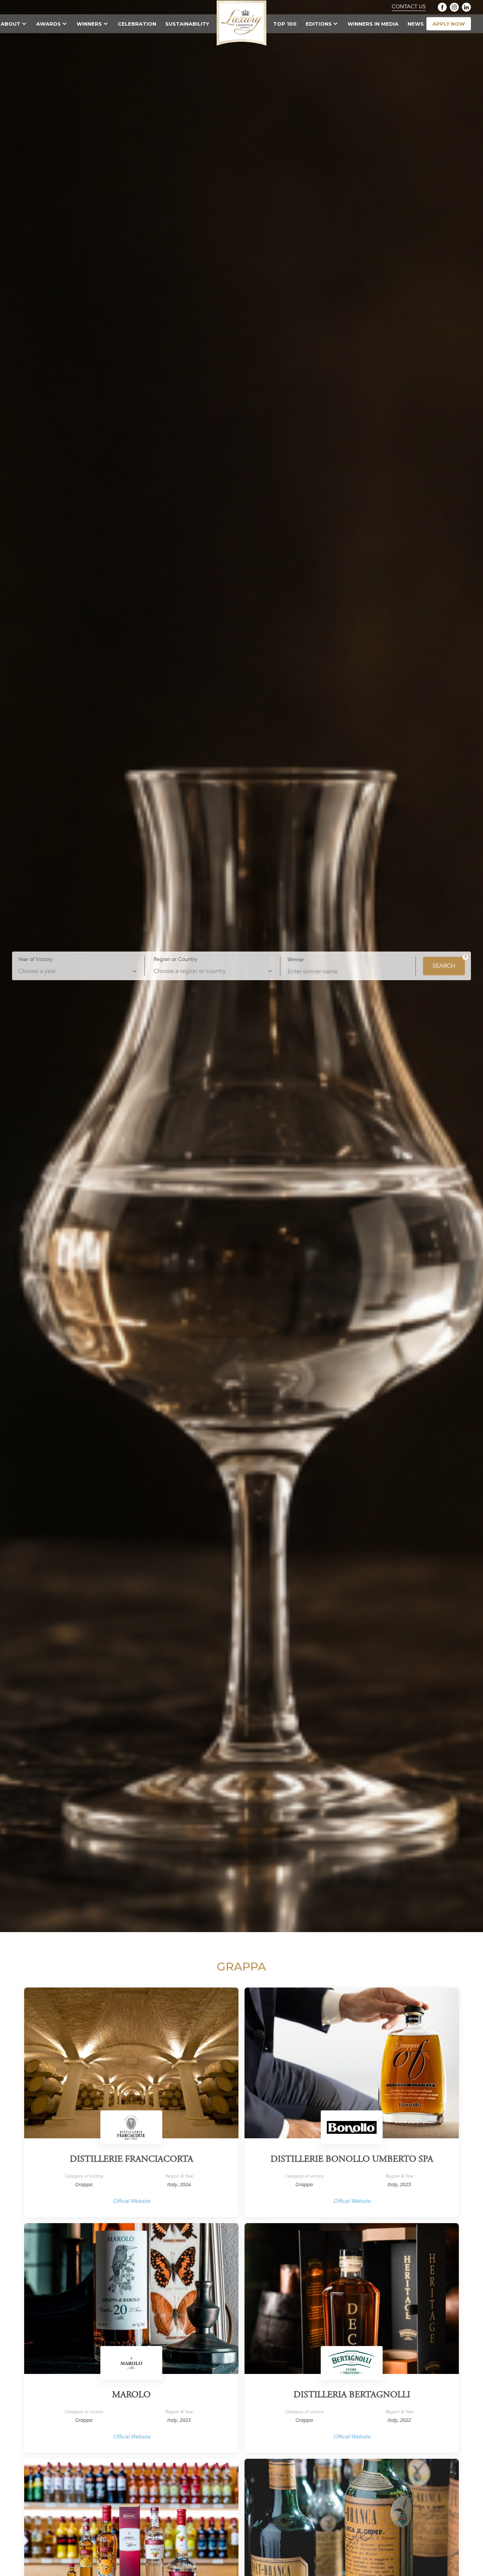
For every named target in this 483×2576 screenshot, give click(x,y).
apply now (449, 24)
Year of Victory (35, 959)
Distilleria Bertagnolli (352, 2395)
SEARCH (444, 966)
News (416, 24)
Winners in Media (373, 24)
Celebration (137, 24)
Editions (319, 24)
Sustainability (187, 24)
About (11, 24)
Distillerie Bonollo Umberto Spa (352, 2160)
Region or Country (175, 959)
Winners (89, 24)
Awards (48, 24)
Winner (296, 959)
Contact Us (409, 7)
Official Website (132, 2201)
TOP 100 (285, 24)
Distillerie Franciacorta (132, 2160)
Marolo (131, 2395)
